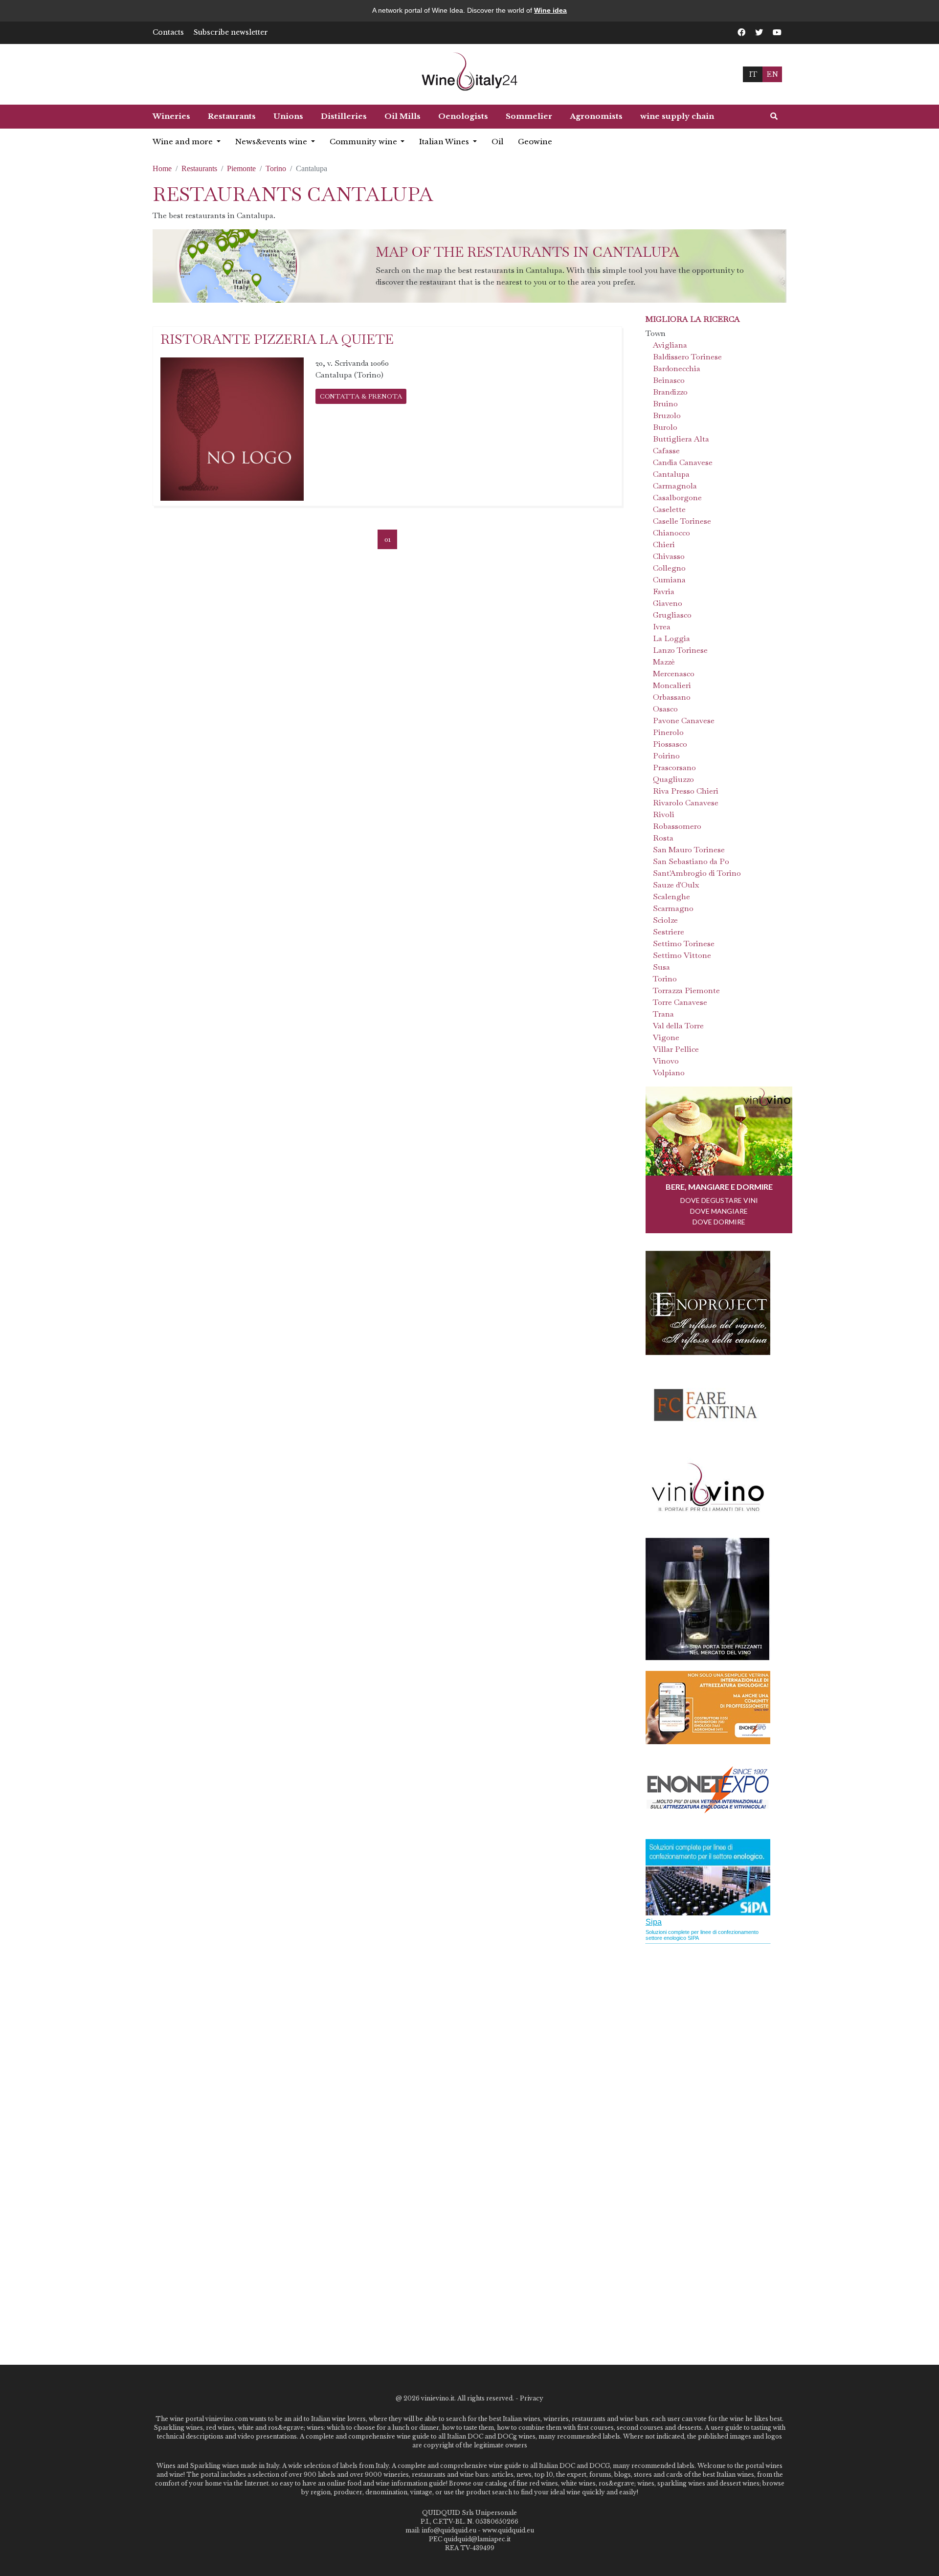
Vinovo (666, 1061)
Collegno (669, 568)
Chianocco (671, 533)
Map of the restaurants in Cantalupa (527, 252)
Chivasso (669, 556)
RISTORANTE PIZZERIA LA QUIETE (277, 339)
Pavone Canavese (684, 721)
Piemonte (241, 168)
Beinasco (669, 380)
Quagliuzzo (673, 779)
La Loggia (671, 638)
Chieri (664, 544)
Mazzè (664, 662)
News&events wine (272, 142)
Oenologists (463, 116)
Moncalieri (672, 685)
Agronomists (596, 116)
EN (772, 74)
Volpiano (669, 1073)
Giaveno (668, 603)
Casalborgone (677, 498)
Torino (276, 168)
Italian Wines (445, 142)
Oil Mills (402, 116)
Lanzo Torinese (680, 650)
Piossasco (670, 744)
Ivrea (662, 627)
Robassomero (677, 826)
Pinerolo (668, 732)
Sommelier (529, 116)
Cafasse (666, 451)
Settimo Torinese (684, 944)
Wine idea (550, 10)
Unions (288, 116)
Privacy (532, 2398)
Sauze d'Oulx (676, 885)
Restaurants (232, 116)
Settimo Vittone (682, 955)
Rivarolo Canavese (686, 803)
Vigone (666, 1037)
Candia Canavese (683, 462)
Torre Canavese (680, 1002)
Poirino (666, 756)
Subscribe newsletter (231, 32)
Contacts (168, 32)
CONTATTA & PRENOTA (361, 396)
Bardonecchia (677, 368)
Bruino (665, 404)
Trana (663, 1014)
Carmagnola (675, 486)
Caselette (669, 509)
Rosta (663, 838)
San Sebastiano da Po (691, 861)
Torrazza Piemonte (686, 990)
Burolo (665, 427)
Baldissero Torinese (687, 357)
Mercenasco (674, 674)
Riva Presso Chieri (686, 791)
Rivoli (664, 814)
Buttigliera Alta (681, 439)
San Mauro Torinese (689, 850)
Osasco (665, 709)
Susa (661, 967)
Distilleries (344, 116)
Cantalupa (671, 474)
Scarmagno (673, 908)
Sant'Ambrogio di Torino (697, 873)
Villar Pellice (676, 1049)
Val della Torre (678, 1026)
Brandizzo (670, 392)
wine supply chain (677, 116)
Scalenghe (671, 897)
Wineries (171, 116)
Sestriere (669, 932)
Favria (664, 591)
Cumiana (669, 580)
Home (162, 168)
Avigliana (670, 345)
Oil (497, 142)
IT (753, 74)
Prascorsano (674, 767)
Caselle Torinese (682, 521)
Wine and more (184, 142)
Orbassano (672, 697)
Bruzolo (667, 415)
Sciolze (665, 920)
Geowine (535, 142)
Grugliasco (672, 615)
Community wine (364, 142)
